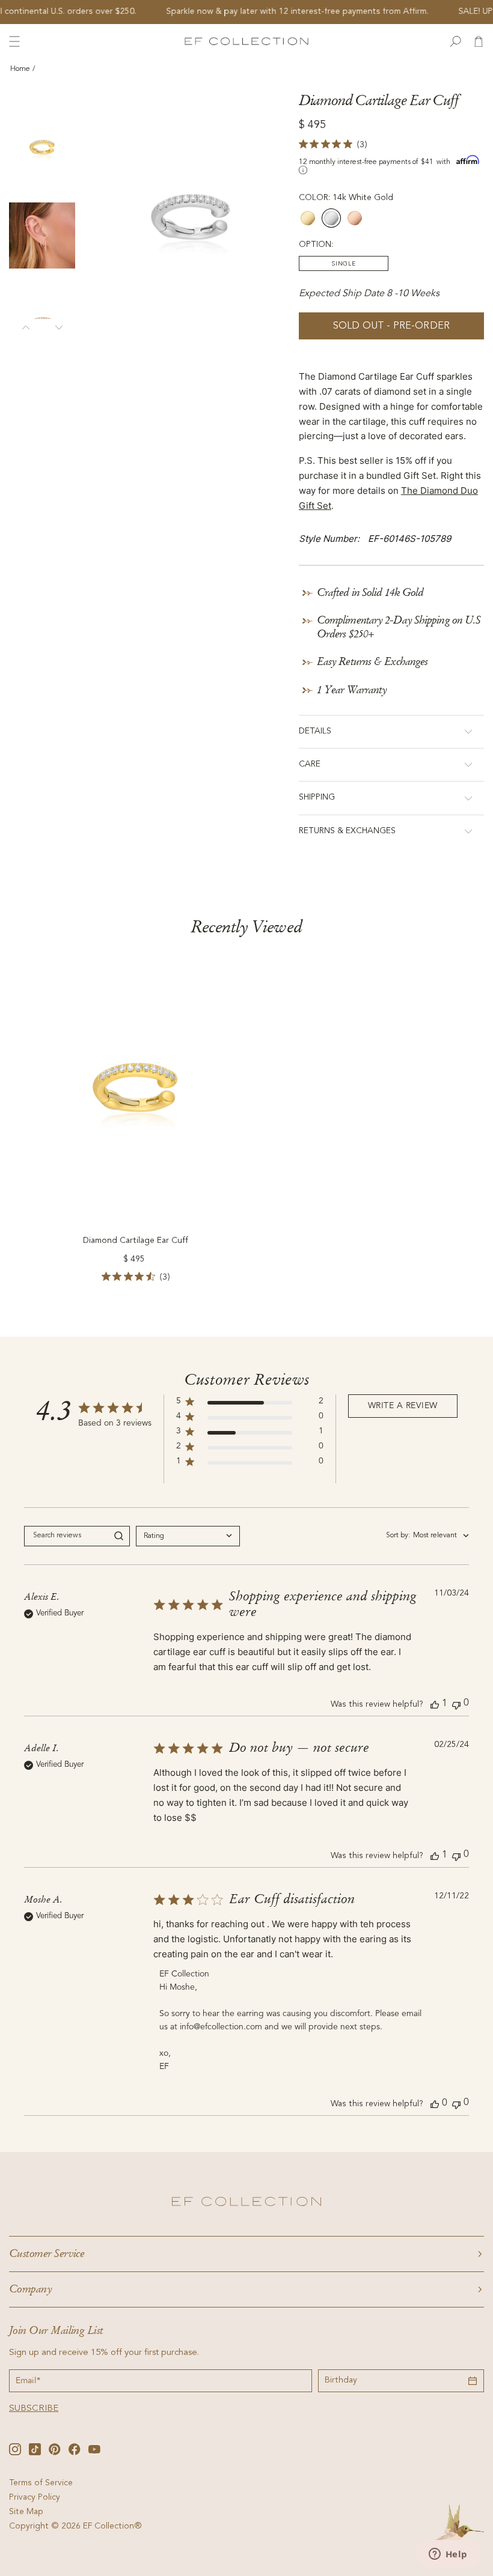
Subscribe (34, 2409)
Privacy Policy (35, 2498)
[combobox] (188, 1536)
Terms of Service (41, 2483)
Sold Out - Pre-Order (391, 327)
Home (20, 69)
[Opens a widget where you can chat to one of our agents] (448, 2555)
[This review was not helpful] (456, 1704)
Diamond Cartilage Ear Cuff (136, 1241)
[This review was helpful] (435, 1704)
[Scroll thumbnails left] (26, 325)
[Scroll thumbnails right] (59, 325)
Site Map (26, 2512)
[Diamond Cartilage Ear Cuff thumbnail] (42, 147)
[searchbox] (66, 1536)
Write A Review (403, 1406)
